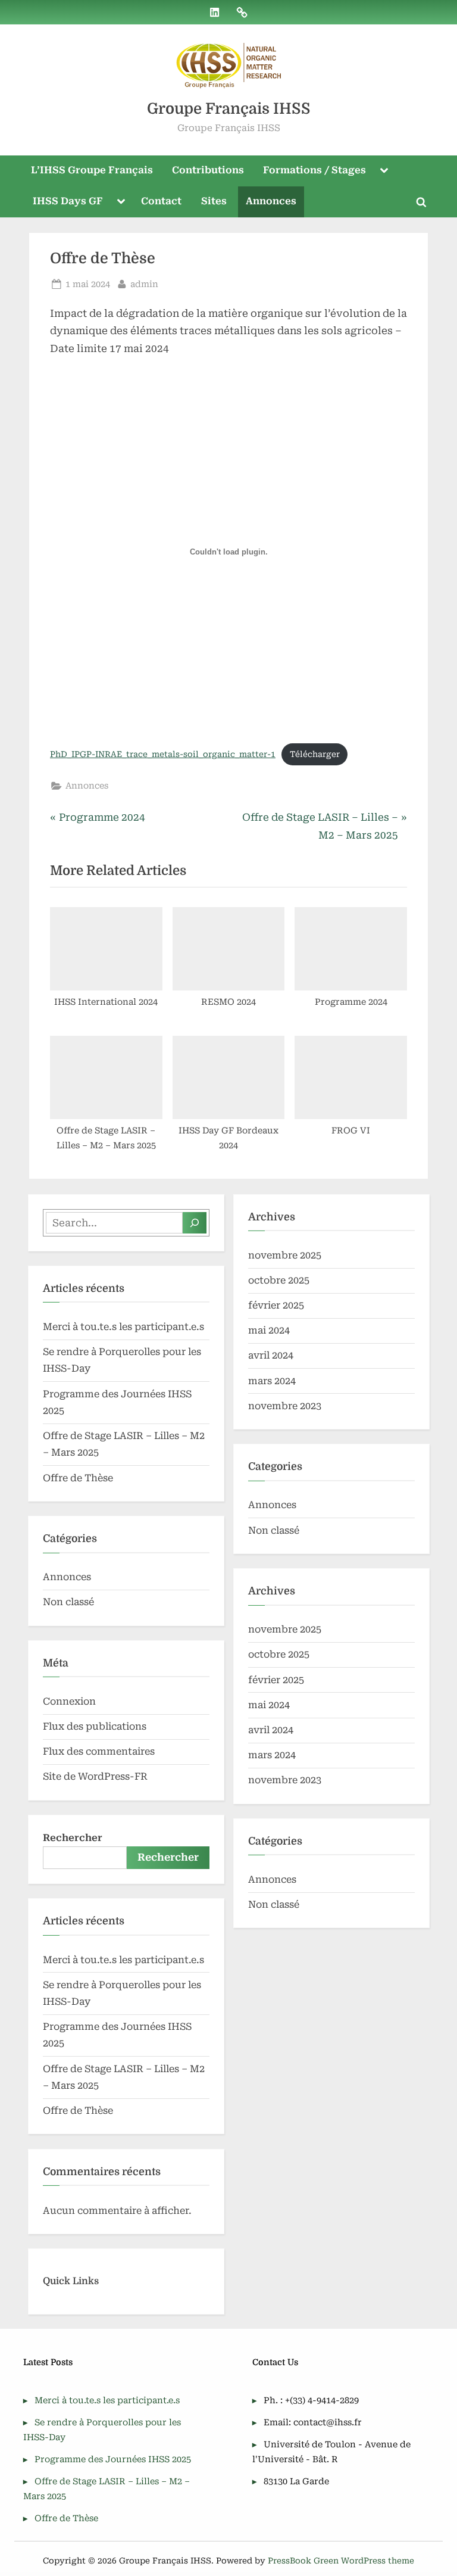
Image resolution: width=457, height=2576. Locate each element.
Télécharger (315, 754)
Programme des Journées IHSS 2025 (113, 2460)
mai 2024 (269, 1330)
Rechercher (73, 1838)
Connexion (69, 1701)
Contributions (208, 170)
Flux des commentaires (99, 1751)
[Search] (195, 1223)
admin (144, 284)
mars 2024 (272, 1381)
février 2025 (276, 1305)
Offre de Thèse (78, 1478)
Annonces (271, 201)
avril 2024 (271, 1355)
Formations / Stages (314, 170)
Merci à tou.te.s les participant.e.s (123, 1327)
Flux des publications (95, 1726)
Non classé (68, 1602)
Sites (214, 201)
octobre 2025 (279, 1280)
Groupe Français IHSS (229, 109)
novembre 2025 (285, 1255)
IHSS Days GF (68, 201)
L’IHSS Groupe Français (92, 170)
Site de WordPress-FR (95, 1776)
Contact (161, 201)
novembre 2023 (285, 1406)
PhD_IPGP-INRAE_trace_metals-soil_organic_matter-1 (163, 754)
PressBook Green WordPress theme (341, 2561)
